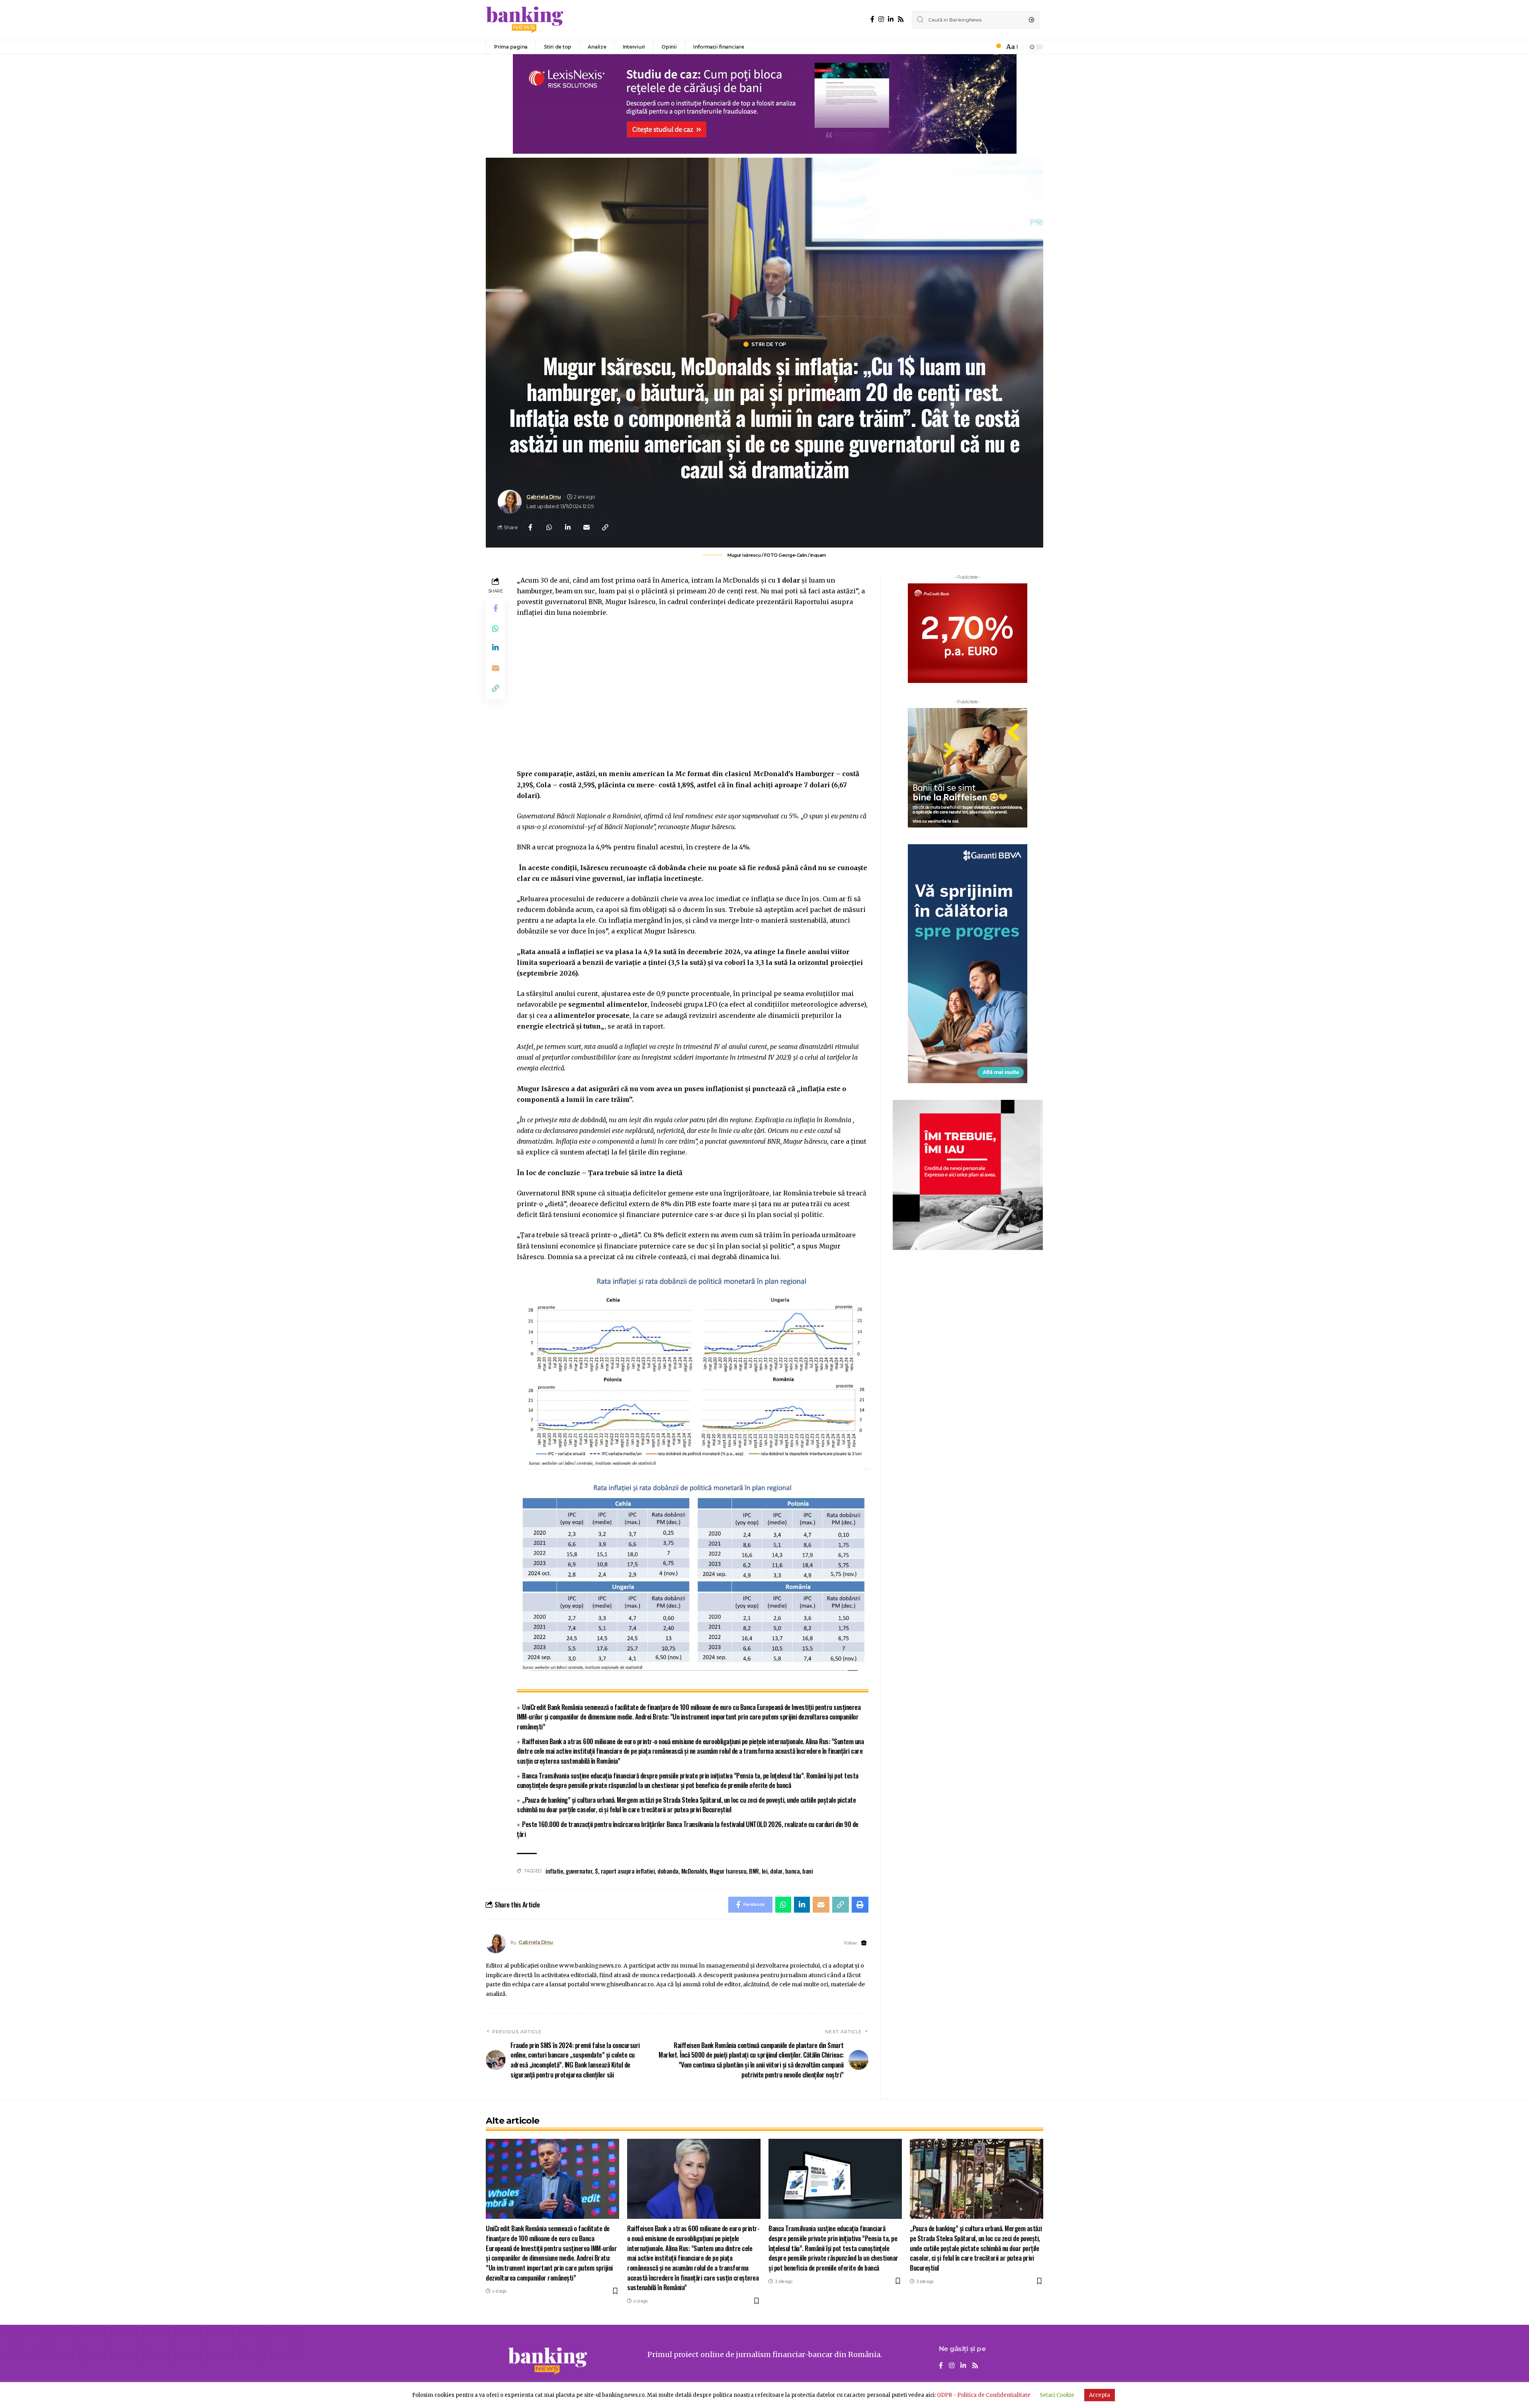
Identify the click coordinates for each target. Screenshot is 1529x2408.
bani (808, 1871)
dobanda (668, 1871)
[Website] (864, 1943)
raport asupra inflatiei (628, 1871)
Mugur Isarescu (728, 1871)
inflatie (554, 1871)
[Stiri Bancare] (525, 20)
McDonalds (694, 1871)
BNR (754, 1871)
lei (765, 1871)
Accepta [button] (1100, 2395)
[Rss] (901, 19)
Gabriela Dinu (544, 497)
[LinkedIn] (891, 19)
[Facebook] (872, 19)
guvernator (579, 1871)
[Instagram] (881, 19)
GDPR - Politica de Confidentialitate (984, 2395)
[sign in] (985, 47)
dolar (776, 1871)
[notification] (996, 47)
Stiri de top (769, 344)
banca (793, 1871)
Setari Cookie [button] (1057, 2395)
